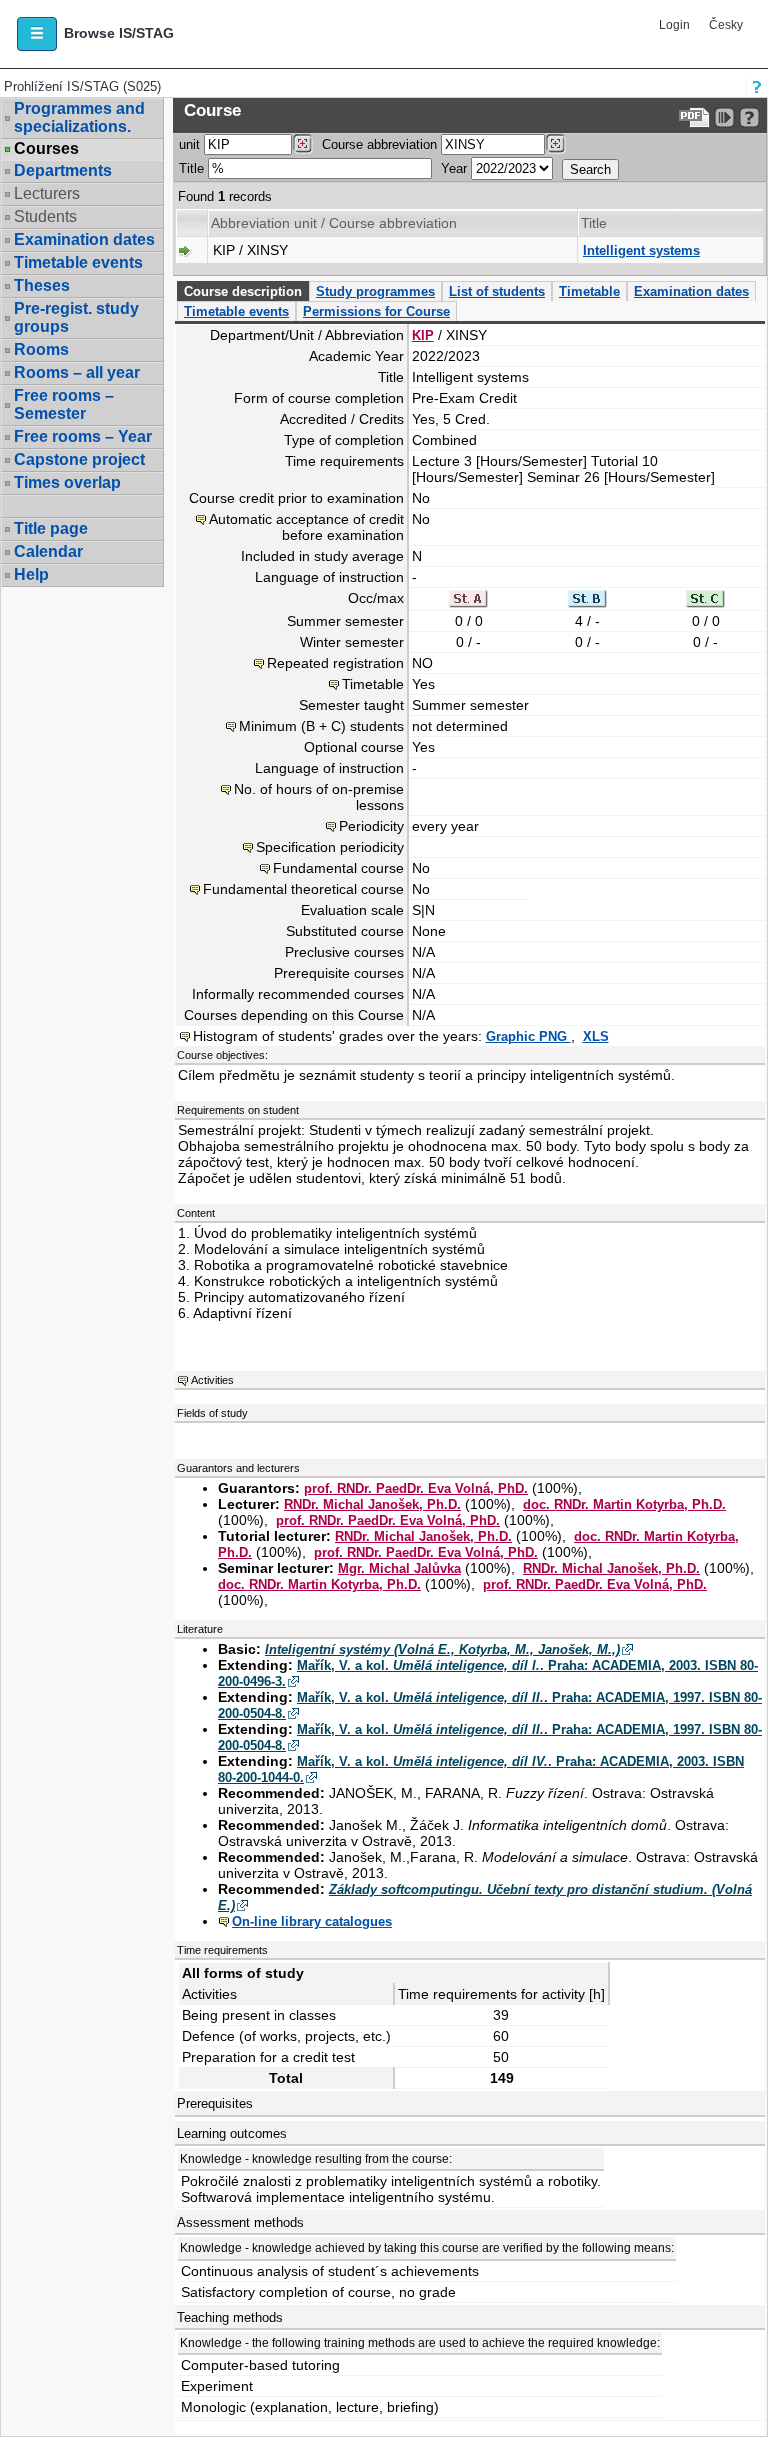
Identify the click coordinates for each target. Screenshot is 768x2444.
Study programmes (375, 291)
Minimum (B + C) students (321, 726)
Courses (46, 149)
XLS (596, 1036)
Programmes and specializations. (79, 117)
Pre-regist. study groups (76, 317)
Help (31, 574)
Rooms (41, 349)
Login (674, 25)
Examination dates (84, 239)
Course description (243, 291)
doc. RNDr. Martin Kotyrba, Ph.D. (624, 1504)
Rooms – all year (77, 372)
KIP (423, 335)
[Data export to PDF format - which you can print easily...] (694, 117)
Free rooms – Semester (64, 404)
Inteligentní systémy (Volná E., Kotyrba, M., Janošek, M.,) (442, 1649)
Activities (212, 1380)
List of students (497, 291)
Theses (42, 285)
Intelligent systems (641, 250)
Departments (63, 170)
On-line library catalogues (312, 1921)
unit (189, 144)
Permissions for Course (376, 311)
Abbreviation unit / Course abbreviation (334, 223)
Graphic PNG (528, 1036)
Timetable (589, 291)
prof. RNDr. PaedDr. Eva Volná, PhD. (416, 1488)
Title (191, 168)
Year (454, 168)
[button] (37, 34)
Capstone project (79, 459)
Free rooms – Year (83, 436)
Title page (51, 528)
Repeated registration (335, 663)
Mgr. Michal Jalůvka (399, 1568)
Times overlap (67, 482)
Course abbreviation (379, 144)
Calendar (48, 551)
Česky (726, 25)
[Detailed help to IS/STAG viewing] (749, 117)
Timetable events (78, 262)
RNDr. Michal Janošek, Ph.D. (372, 1504)
